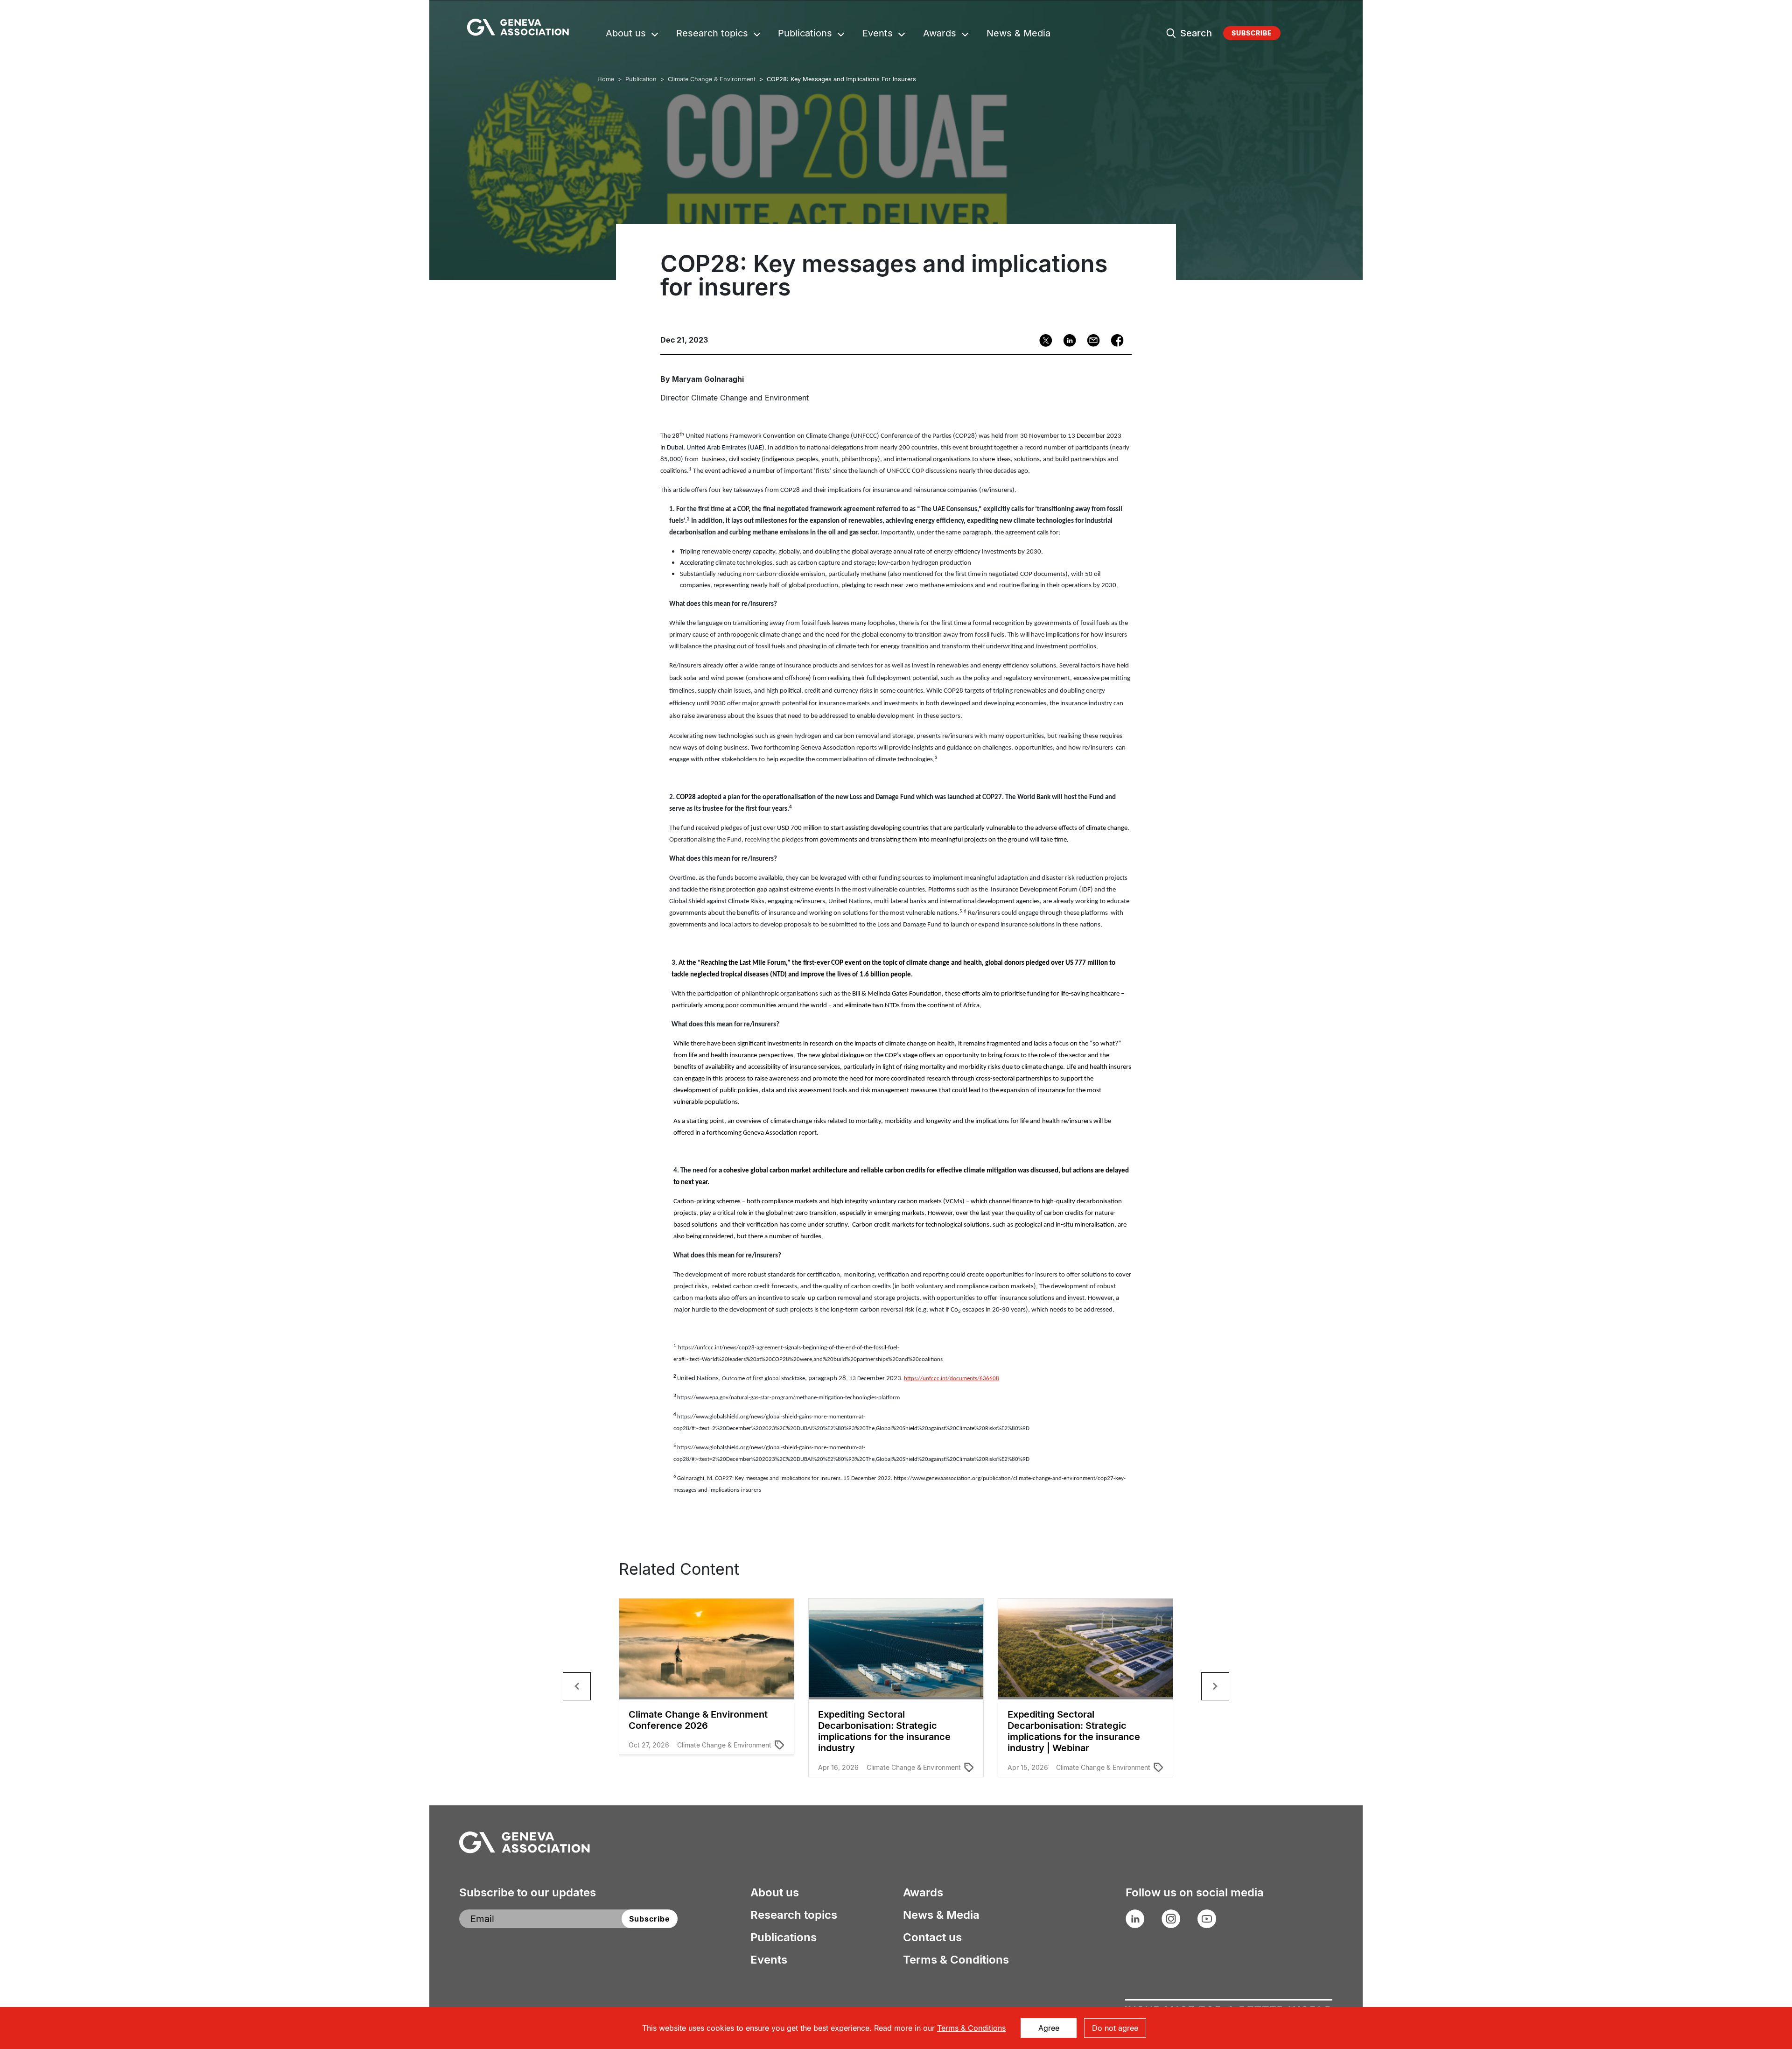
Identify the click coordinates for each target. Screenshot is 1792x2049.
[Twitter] (1043, 340)
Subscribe (1252, 33)
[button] (577, 1686)
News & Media (1018, 34)
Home (606, 79)
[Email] (1090, 340)
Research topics (712, 34)
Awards (940, 34)
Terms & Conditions (956, 1960)
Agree (1049, 2028)
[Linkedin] (1067, 340)
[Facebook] (1114, 340)
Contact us (932, 1937)
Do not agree (1115, 2028)
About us (626, 34)
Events (878, 34)
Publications (805, 34)
